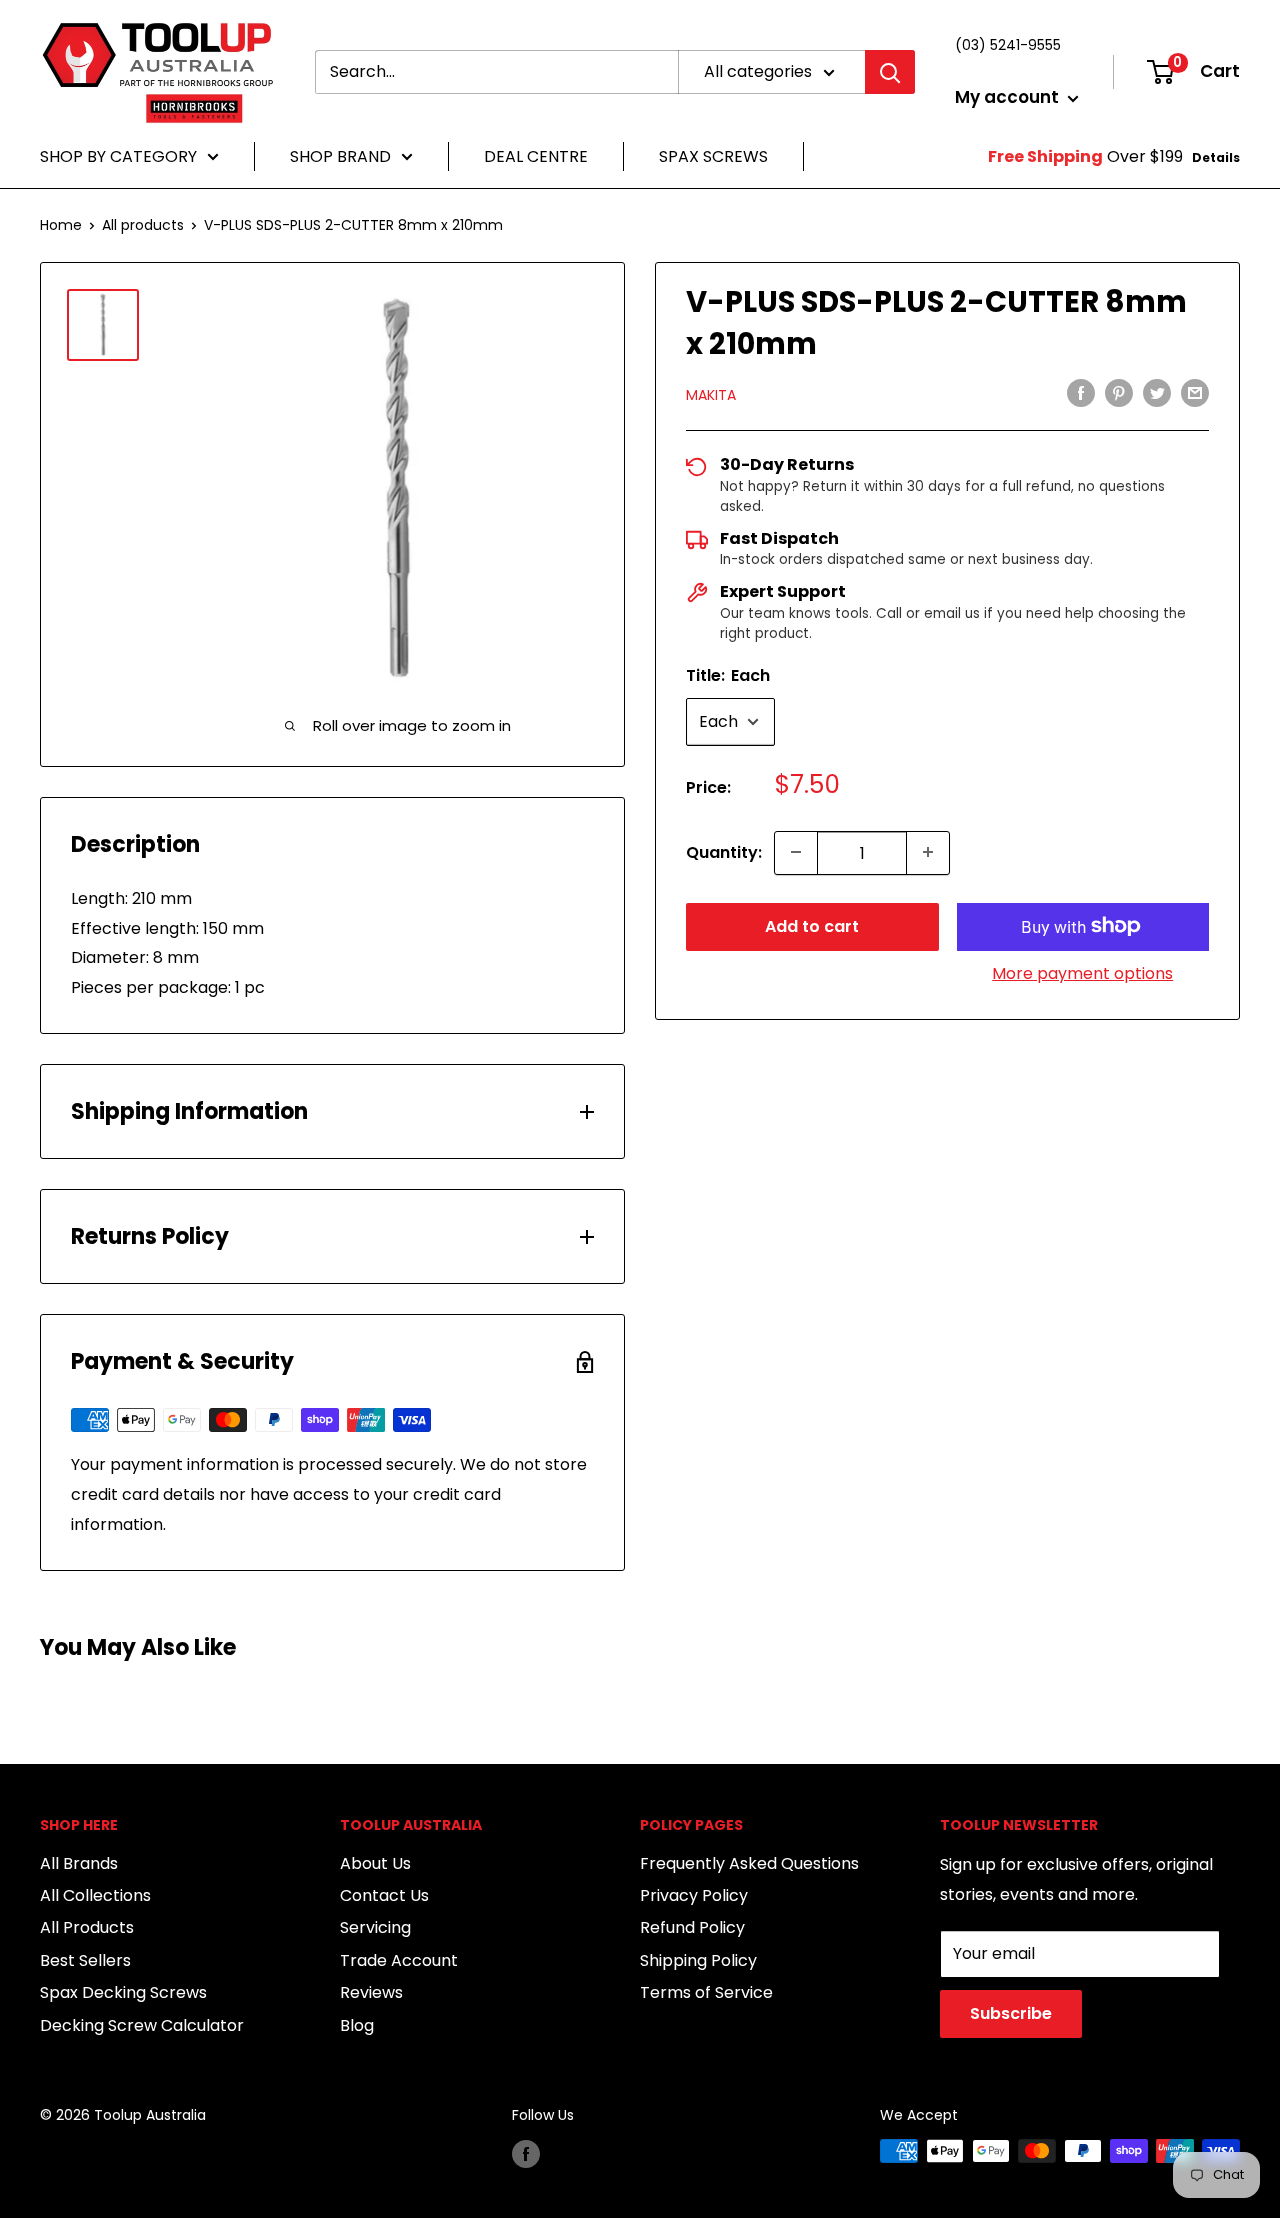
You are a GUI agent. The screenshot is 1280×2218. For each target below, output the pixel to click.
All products (143, 225)
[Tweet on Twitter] (1157, 393)
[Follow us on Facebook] (526, 2153)
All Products (87, 1927)
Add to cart (812, 925)
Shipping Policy (698, 1960)
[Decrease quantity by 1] (796, 852)
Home (61, 225)
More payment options (1082, 972)
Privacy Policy (694, 1895)
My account (1009, 97)
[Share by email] (1195, 393)
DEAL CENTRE (536, 156)
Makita (711, 395)
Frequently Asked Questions (749, 1863)
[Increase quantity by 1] (928, 852)
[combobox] (496, 72)
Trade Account (399, 1960)
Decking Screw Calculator (142, 2025)
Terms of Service (706, 1992)
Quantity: (724, 851)
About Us (375, 1863)
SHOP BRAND (340, 156)
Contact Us (384, 1895)
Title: (728, 675)
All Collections (95, 1895)
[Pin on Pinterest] (1119, 393)
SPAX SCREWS (713, 156)
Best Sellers (85, 1960)
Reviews (371, 1992)
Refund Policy (692, 1927)
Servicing (375, 1927)
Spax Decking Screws (123, 1992)
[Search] (890, 72)
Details (1216, 157)
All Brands (79, 1863)
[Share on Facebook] (1081, 393)
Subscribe (1011, 2013)
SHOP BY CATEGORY (118, 156)
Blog (357, 2025)
